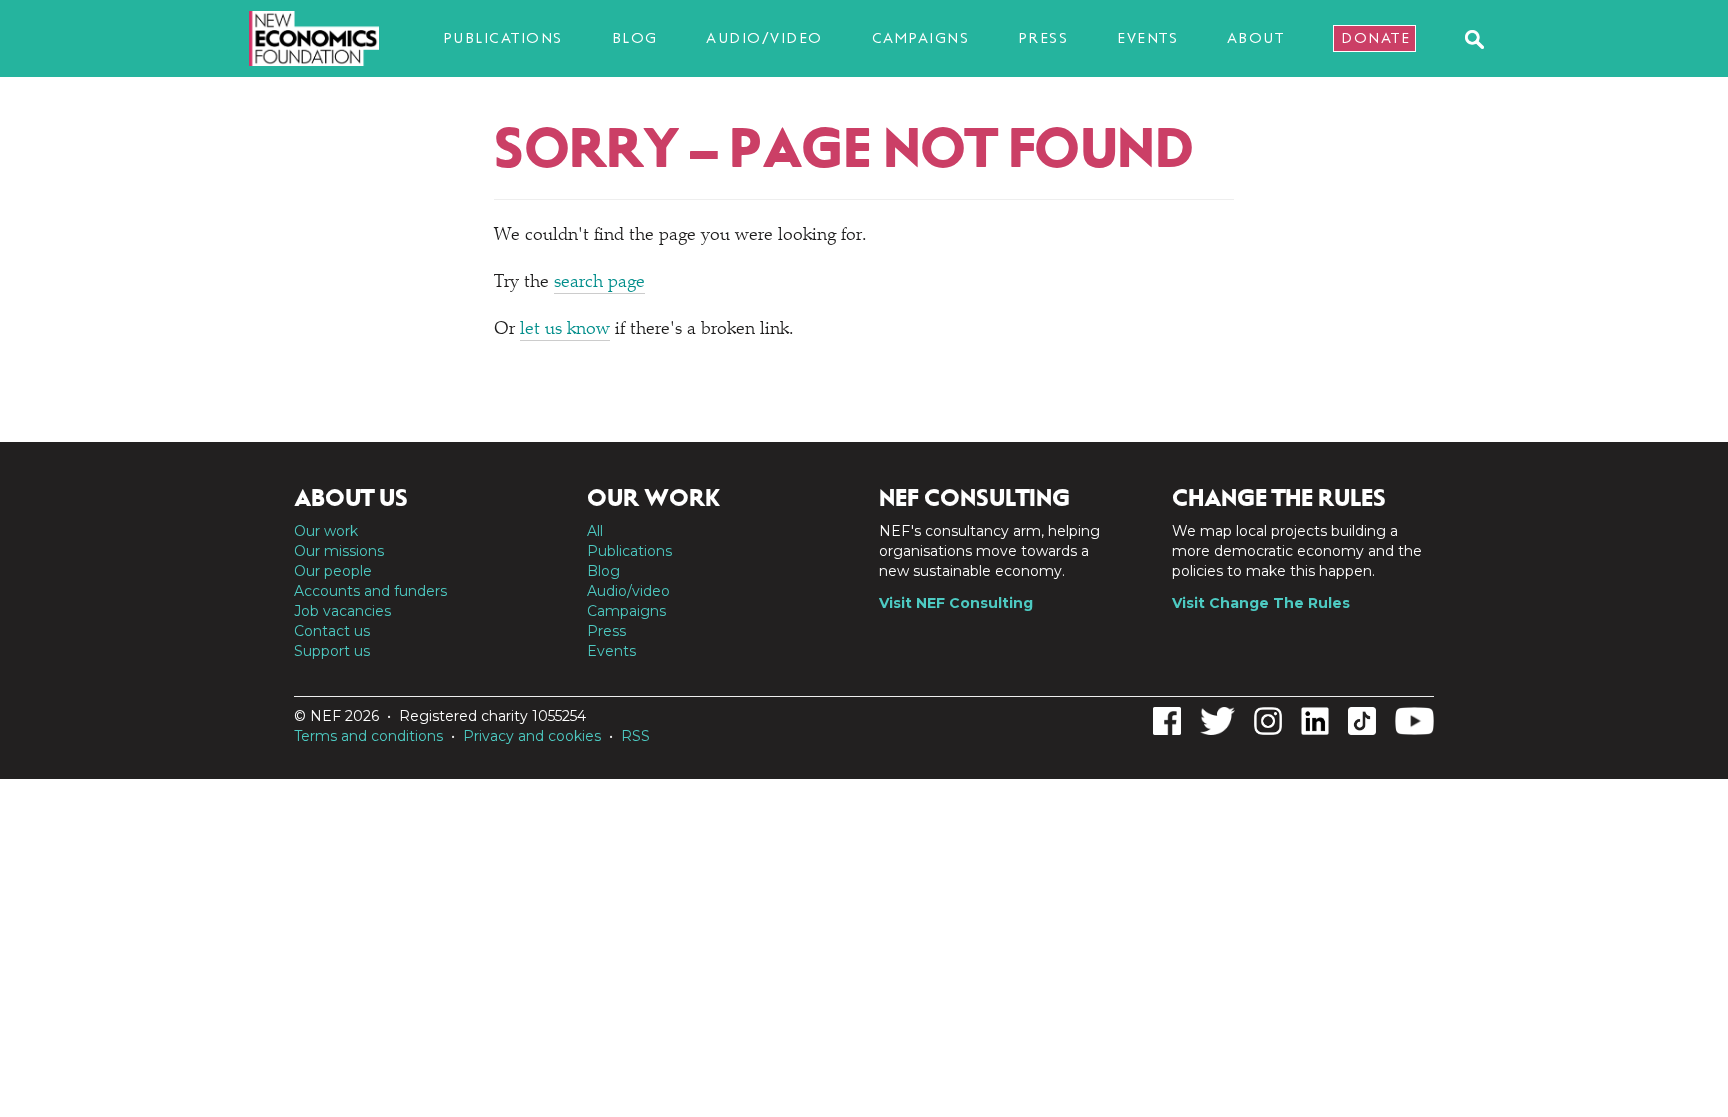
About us (351, 498)
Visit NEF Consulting (956, 603)
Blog (635, 38)
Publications (503, 38)
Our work (326, 531)
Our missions (339, 551)
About (1256, 38)
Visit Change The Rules (1261, 603)
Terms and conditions (368, 736)
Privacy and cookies (532, 736)
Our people (333, 571)
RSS (635, 736)
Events (1147, 38)
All (595, 531)
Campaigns (921, 38)
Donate (1375, 38)
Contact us (332, 631)
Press (1043, 38)
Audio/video (764, 38)
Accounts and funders (370, 591)
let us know (565, 330)
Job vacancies (342, 611)
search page (599, 283)
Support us (332, 651)
